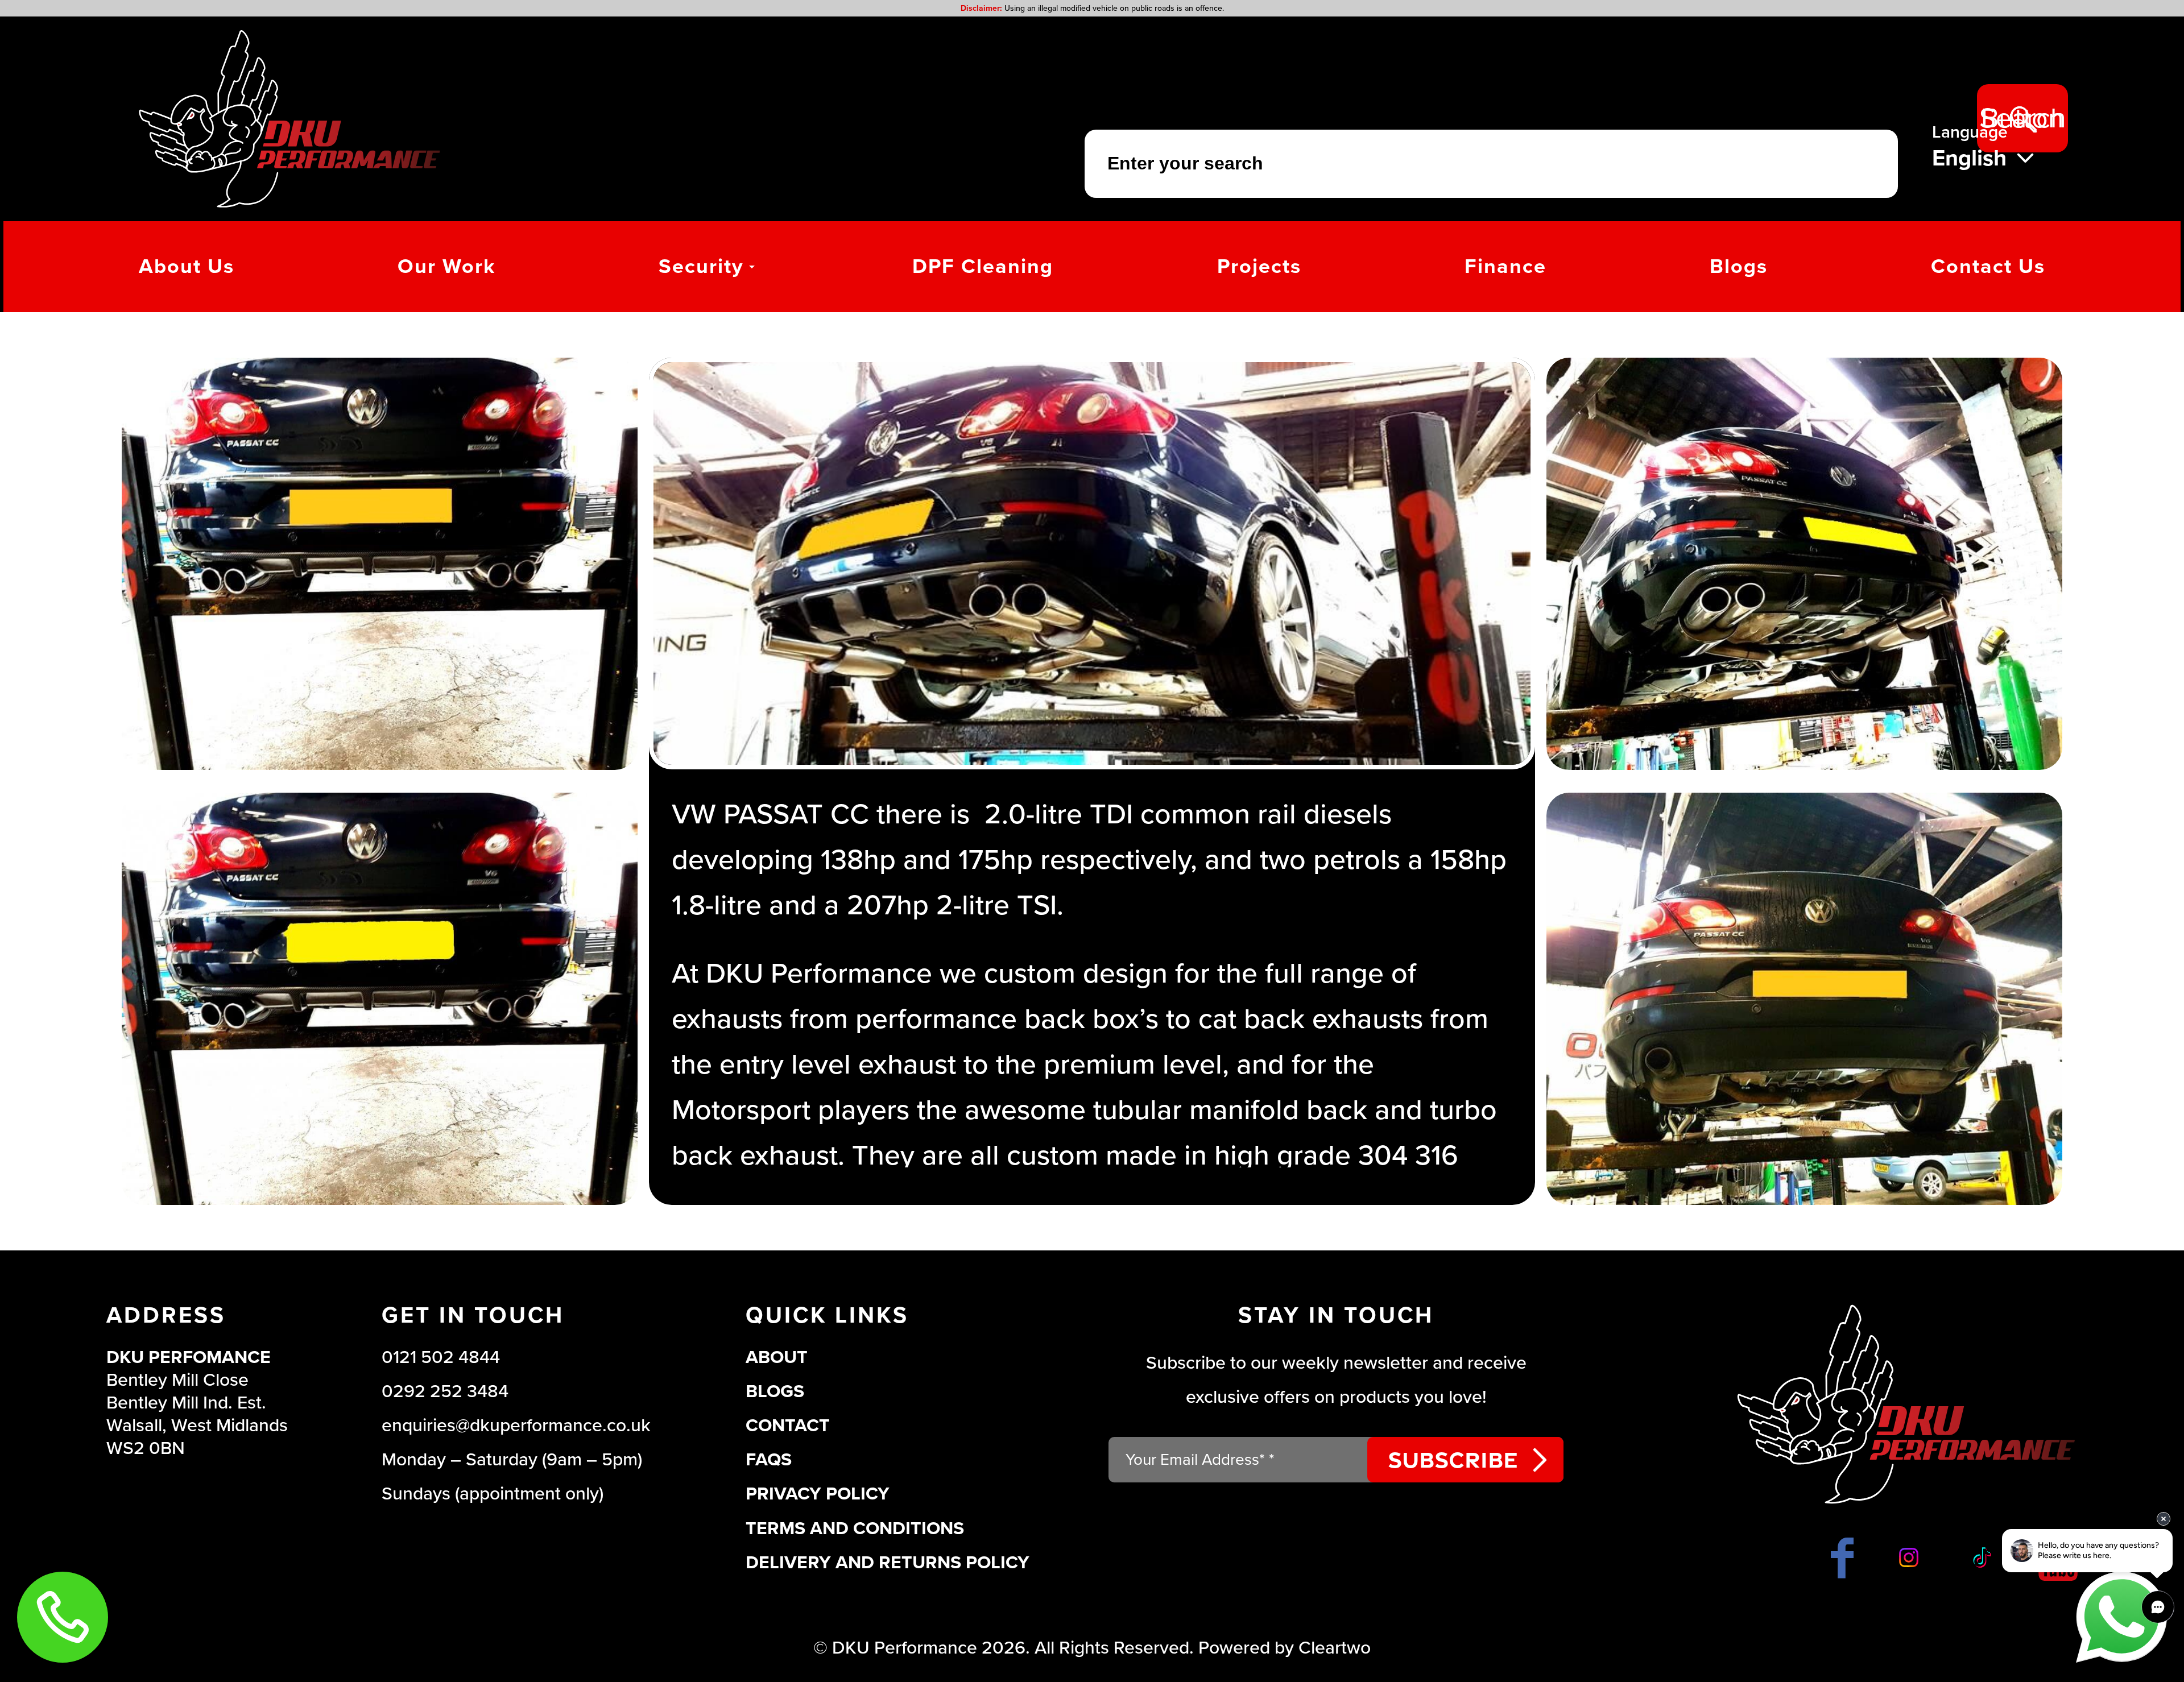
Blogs (775, 1391)
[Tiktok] (1981, 1557)
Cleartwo (1335, 1648)
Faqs (769, 1460)
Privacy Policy (818, 1494)
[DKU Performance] (289, 119)
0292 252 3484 (445, 1391)
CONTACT (788, 1426)
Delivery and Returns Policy (888, 1563)
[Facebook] (1842, 1557)
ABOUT (777, 1357)
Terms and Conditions (855, 1528)
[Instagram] (1911, 1557)
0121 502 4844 (441, 1357)
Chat (2121, 1617)
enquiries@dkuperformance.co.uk (516, 1426)
